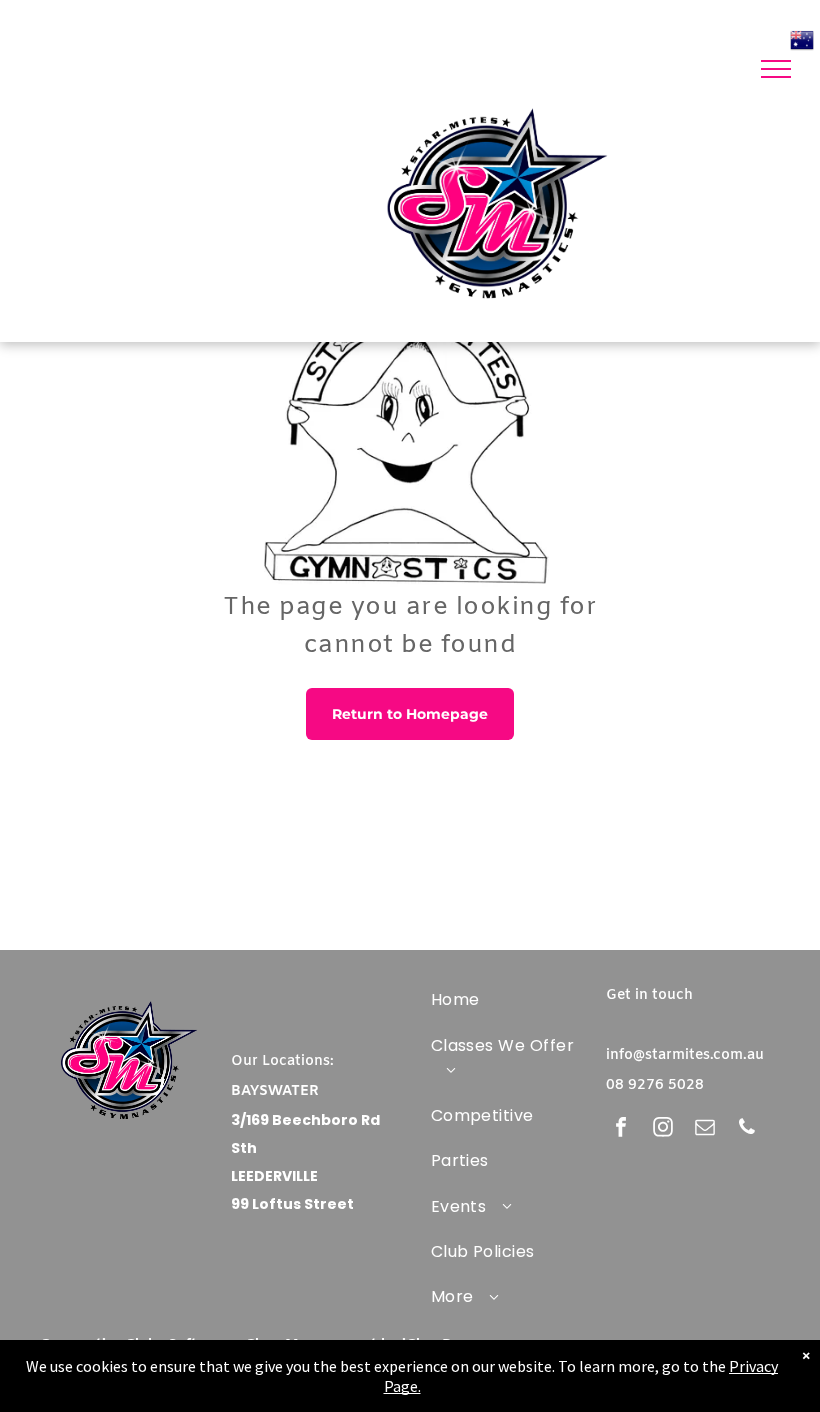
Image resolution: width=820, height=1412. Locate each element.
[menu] (776, 69)
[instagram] (663, 1129)
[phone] (747, 1129)
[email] (705, 1129)
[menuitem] (503, 999)
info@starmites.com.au (685, 1055)
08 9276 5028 (655, 1085)
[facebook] (621, 1129)
